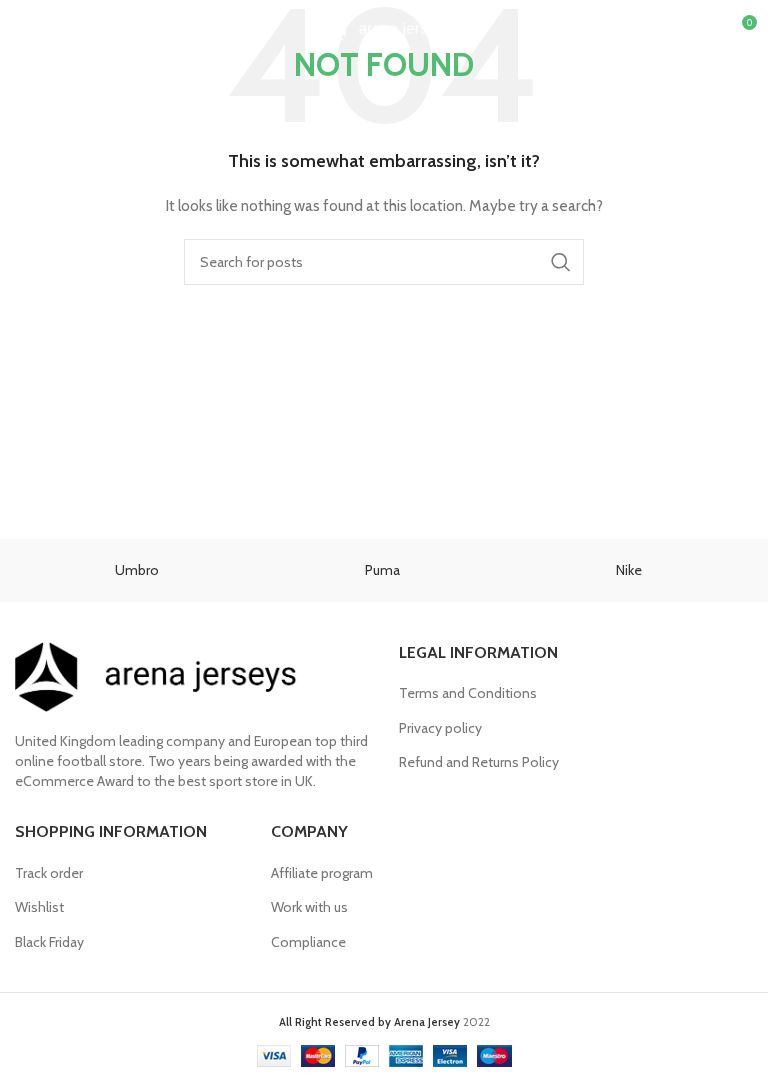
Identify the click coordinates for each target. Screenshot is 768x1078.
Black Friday (49, 942)
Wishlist (39, 907)
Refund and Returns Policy (479, 762)
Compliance (308, 942)
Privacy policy (440, 728)
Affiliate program (322, 873)
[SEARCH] (561, 262)
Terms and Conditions (468, 693)
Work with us (309, 907)
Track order (49, 873)
